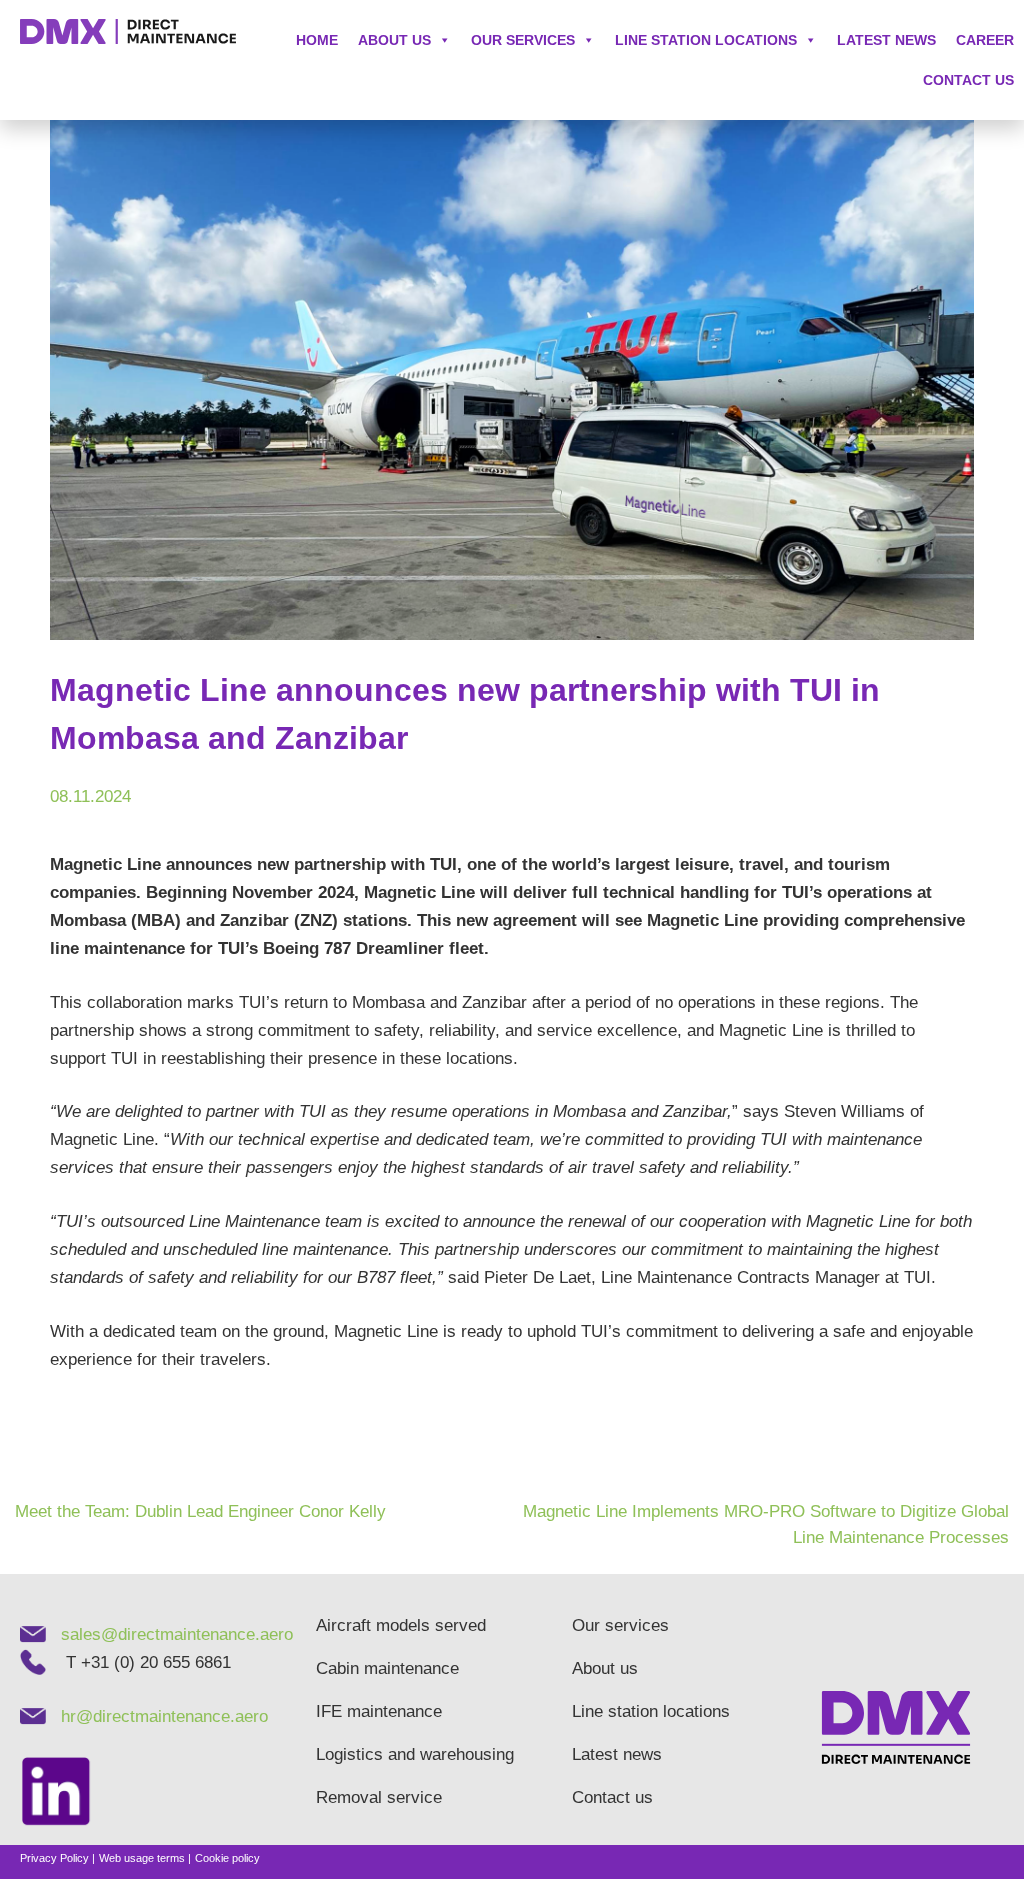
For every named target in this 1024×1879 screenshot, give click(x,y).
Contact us (968, 80)
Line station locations (651, 1711)
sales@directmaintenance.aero (177, 1634)
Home (317, 40)
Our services (523, 40)
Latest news (886, 40)
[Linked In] (64, 1792)
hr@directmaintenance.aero (164, 1716)
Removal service (379, 1797)
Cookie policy (227, 1858)
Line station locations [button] (706, 40)
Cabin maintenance (387, 1668)
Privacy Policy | (57, 1858)
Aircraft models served (401, 1625)
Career (985, 40)
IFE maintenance (379, 1711)
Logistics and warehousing (404, 1754)
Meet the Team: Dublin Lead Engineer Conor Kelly (200, 1511)
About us (605, 1668)
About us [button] (394, 40)
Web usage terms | (145, 1858)
